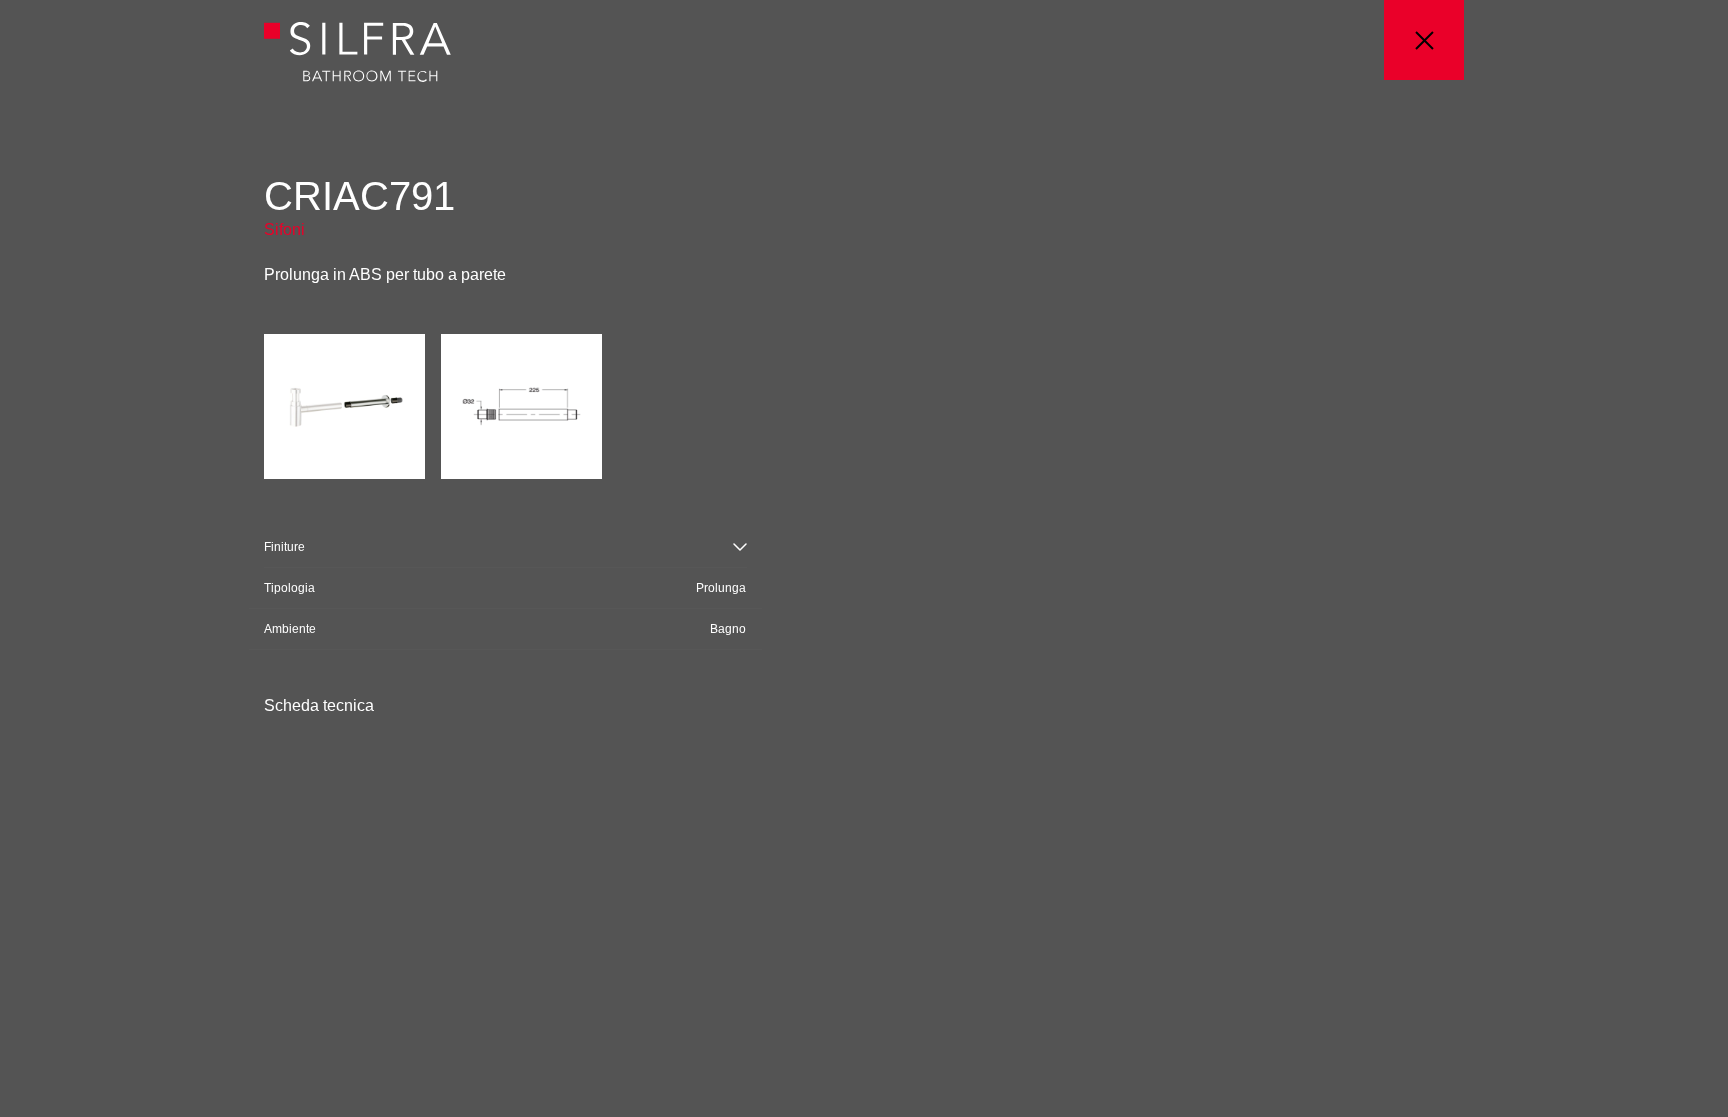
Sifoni (284, 229)
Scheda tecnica (319, 706)
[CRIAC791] (344, 404)
